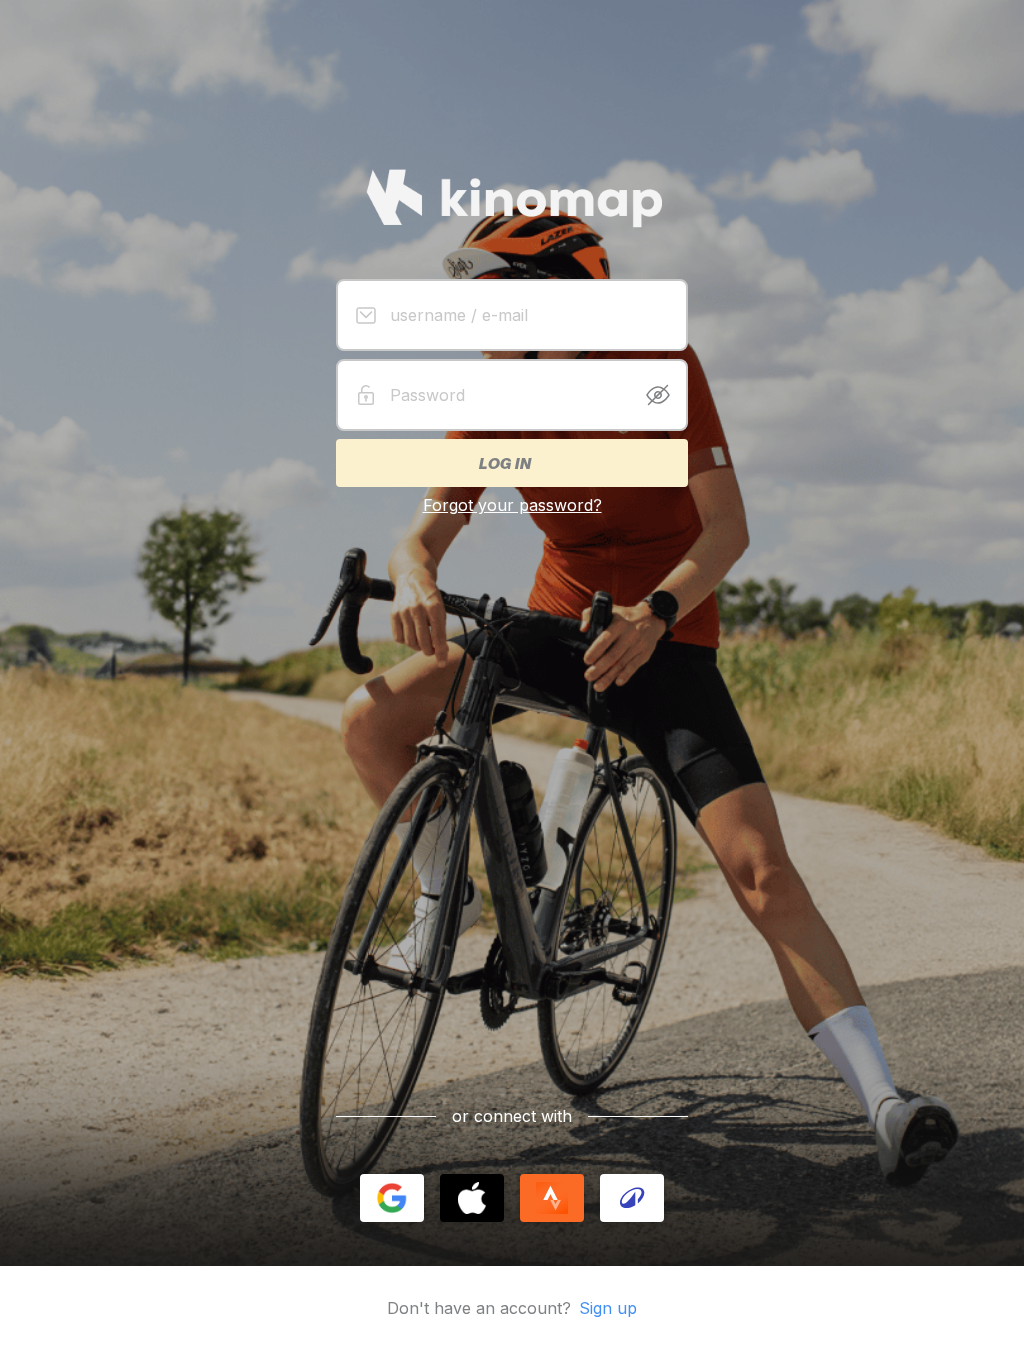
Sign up (608, 1308)
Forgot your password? (512, 505)
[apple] (472, 1198)
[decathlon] (632, 1198)
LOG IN (504, 463)
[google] (392, 1198)
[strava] (552, 1198)
